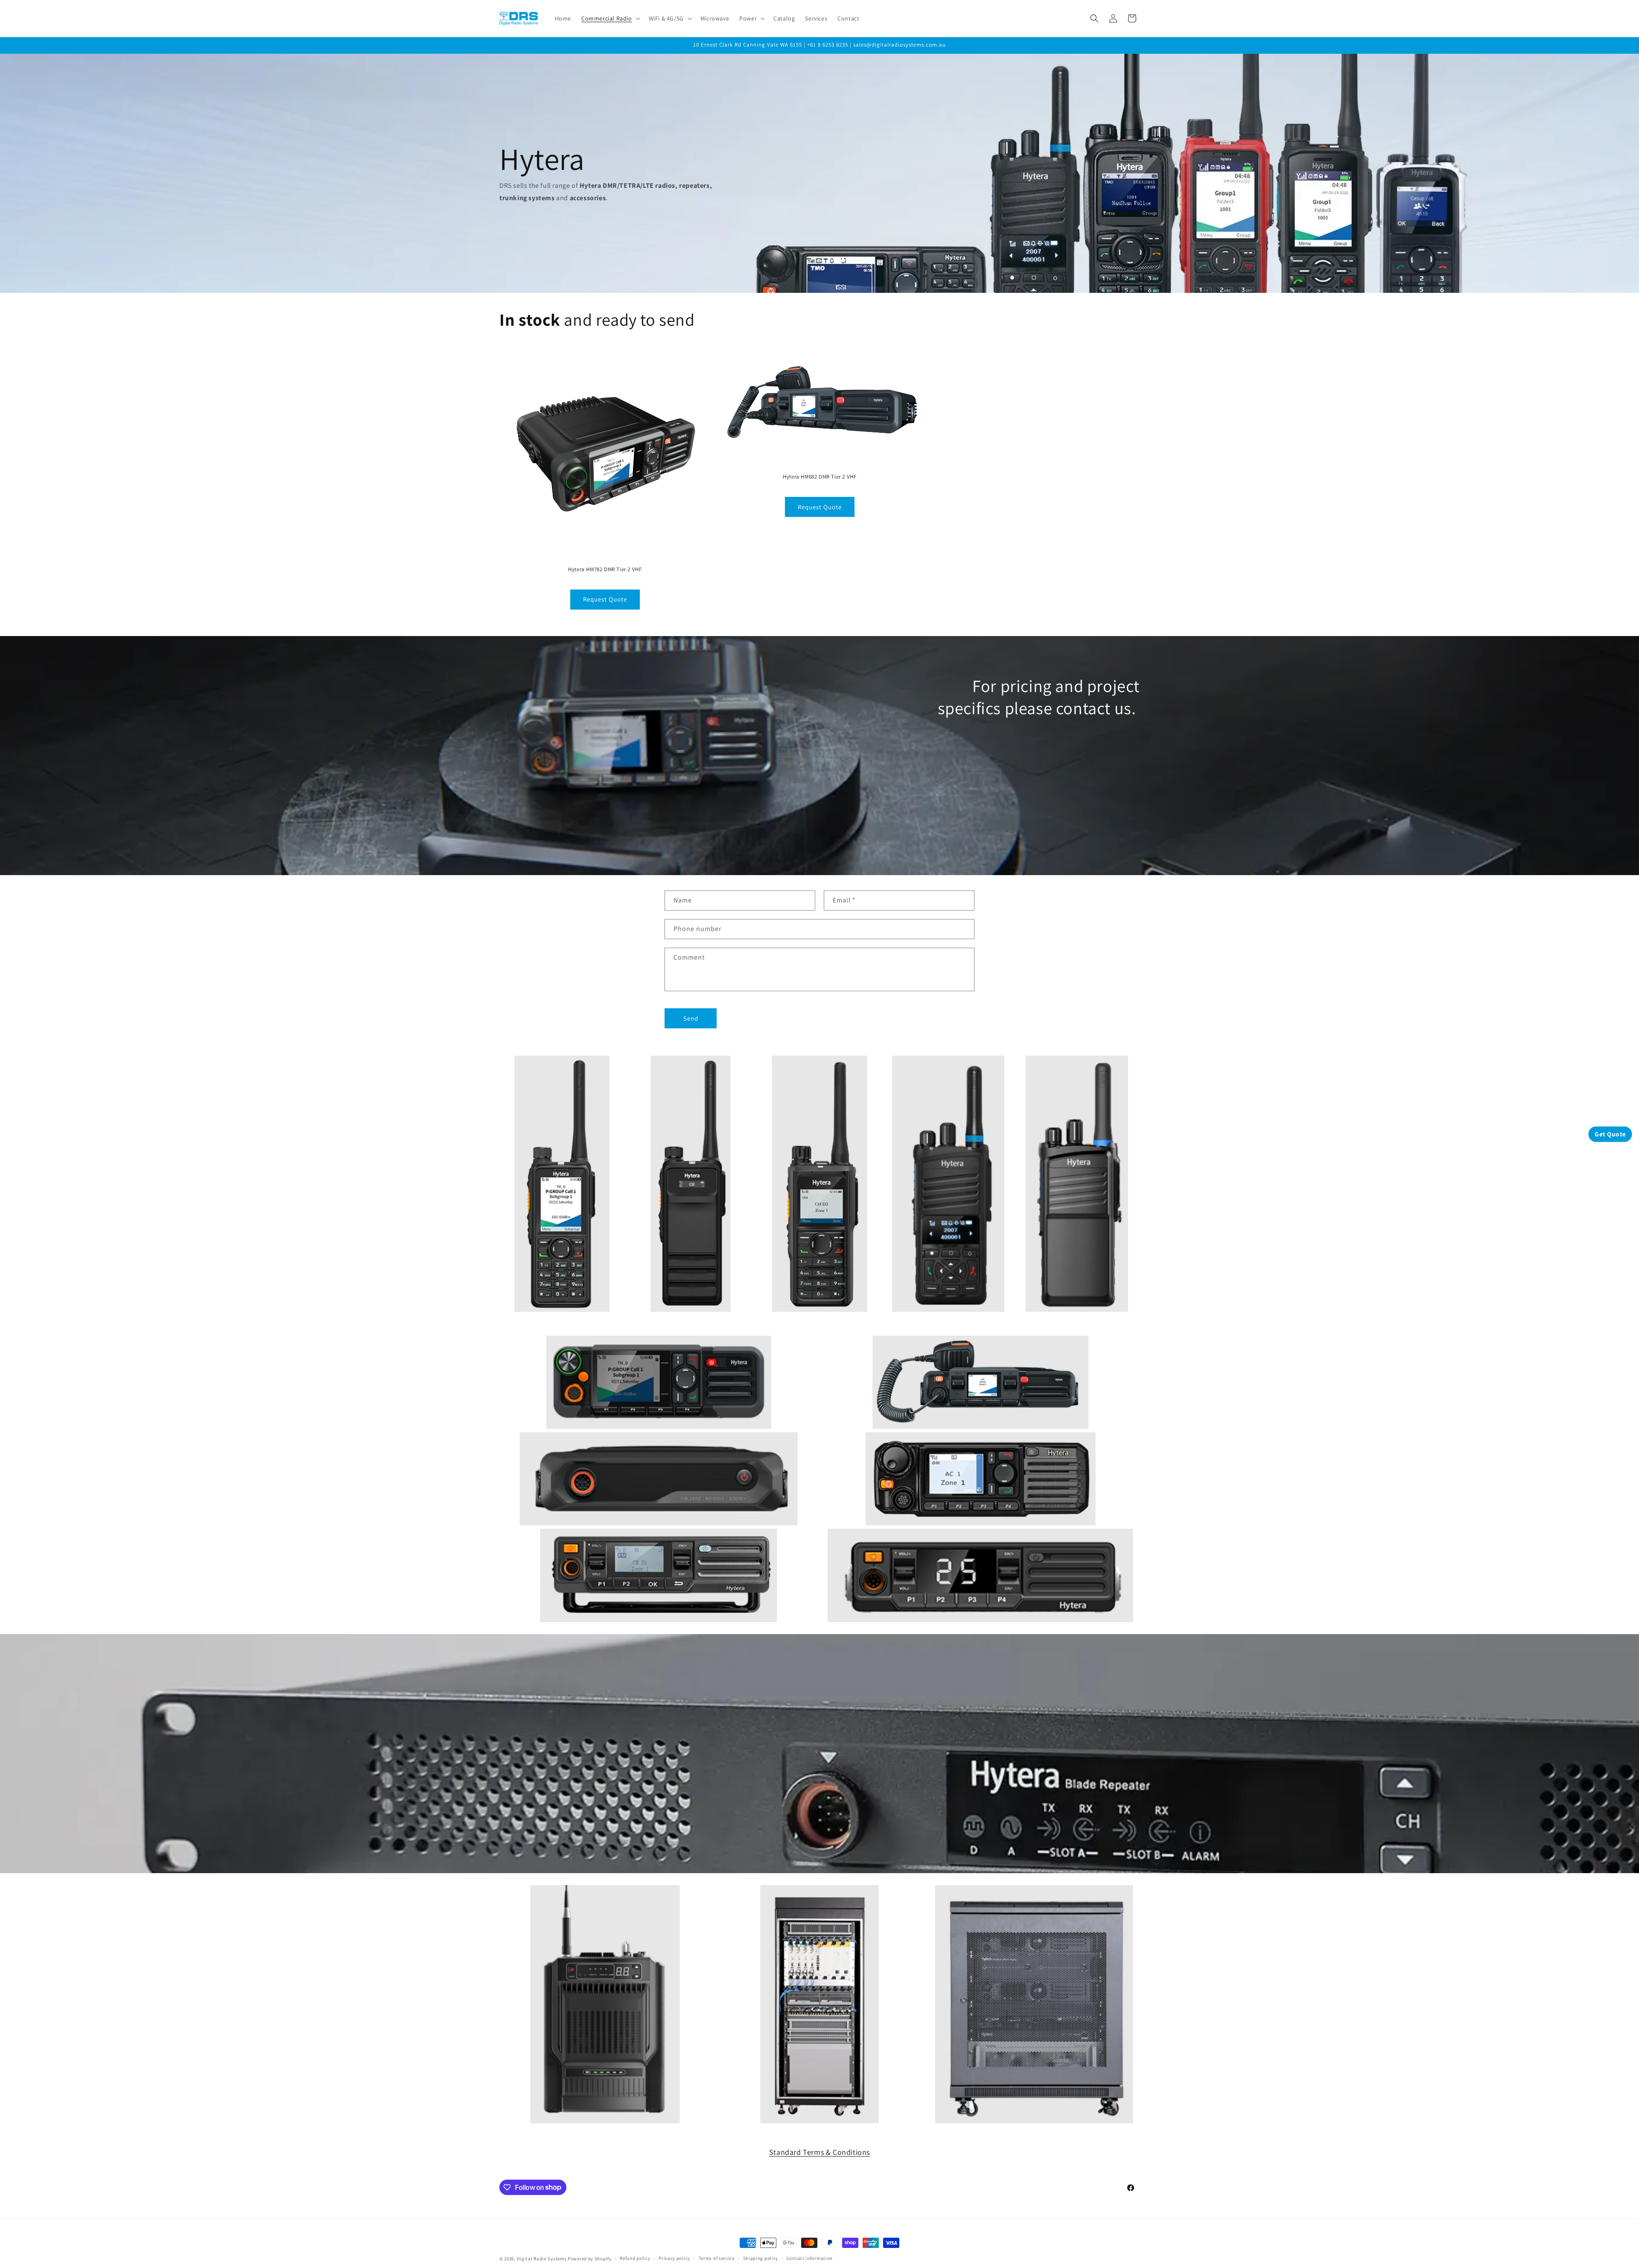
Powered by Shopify (590, 2259)
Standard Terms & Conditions (819, 2152)
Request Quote (605, 599)
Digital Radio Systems (542, 2259)
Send (691, 1018)
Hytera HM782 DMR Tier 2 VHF (605, 569)
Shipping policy (761, 2258)
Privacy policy (674, 2258)
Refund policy (635, 2258)
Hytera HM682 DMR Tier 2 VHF (819, 477)
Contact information (810, 2258)
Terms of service (717, 2258)
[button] (610, 18)
